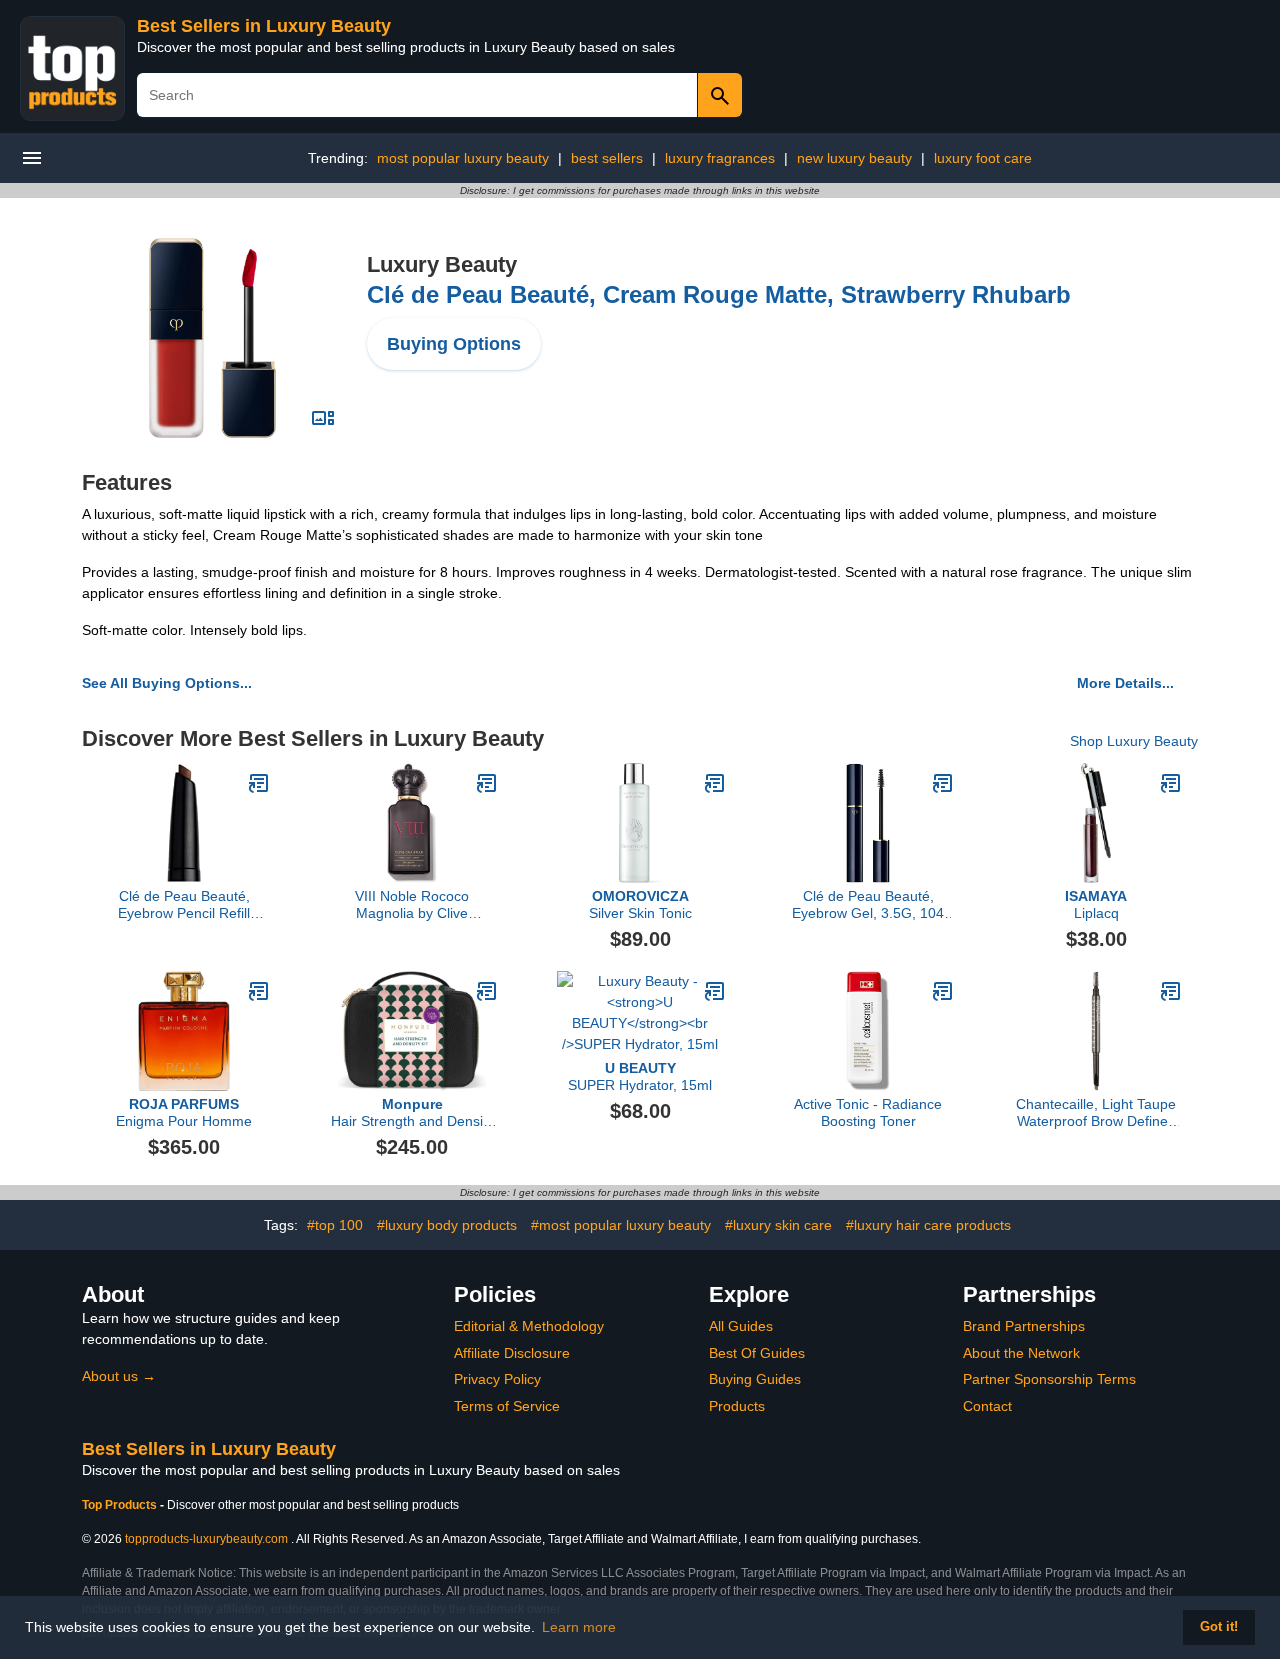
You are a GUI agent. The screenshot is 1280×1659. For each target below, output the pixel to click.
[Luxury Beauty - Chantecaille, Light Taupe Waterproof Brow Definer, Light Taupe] (1171, 991)
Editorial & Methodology (529, 1326)
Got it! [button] (1219, 1627)
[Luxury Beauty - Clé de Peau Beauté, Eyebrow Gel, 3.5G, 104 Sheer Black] (943, 783)
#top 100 (335, 1225)
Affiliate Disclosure (512, 1353)
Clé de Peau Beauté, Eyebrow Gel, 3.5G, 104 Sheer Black (868, 905)
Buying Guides (755, 1379)
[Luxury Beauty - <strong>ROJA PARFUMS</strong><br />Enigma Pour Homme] (259, 991)
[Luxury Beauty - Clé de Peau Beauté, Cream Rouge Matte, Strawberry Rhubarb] (212, 337)
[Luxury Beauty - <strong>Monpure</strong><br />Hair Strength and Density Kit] (487, 991)
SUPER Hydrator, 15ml (640, 1076)
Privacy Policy (497, 1379)
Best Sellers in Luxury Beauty (264, 26)
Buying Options (454, 344)
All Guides (741, 1326)
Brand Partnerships (1024, 1326)
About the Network (1021, 1353)
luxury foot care (983, 158)
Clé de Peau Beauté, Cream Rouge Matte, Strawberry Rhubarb (719, 294)
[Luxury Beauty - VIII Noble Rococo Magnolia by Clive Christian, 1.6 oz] (487, 783)
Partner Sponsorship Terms (1049, 1379)
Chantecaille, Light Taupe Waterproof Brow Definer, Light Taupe (1096, 1113)
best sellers (607, 158)
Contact (987, 1406)
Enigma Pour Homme (184, 1112)
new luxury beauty (854, 158)
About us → (119, 1376)
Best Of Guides (757, 1353)
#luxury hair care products (928, 1225)
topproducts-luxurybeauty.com (206, 1539)
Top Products (121, 1505)
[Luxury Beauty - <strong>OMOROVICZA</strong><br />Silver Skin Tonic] (715, 783)
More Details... (1125, 683)
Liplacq (1096, 904)
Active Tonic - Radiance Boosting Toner (868, 1112)
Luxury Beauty (442, 264)
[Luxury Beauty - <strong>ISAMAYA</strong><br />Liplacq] (1171, 783)
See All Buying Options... (167, 683)
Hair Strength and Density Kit (412, 1113)
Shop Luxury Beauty (1134, 741)
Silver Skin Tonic (640, 904)
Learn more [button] (579, 1627)
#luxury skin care (778, 1225)
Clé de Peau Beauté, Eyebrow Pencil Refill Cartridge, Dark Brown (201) (184, 905)
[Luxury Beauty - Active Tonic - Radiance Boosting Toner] (943, 991)
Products (737, 1406)
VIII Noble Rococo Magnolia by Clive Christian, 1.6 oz (412, 905)
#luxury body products (447, 1225)
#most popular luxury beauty (621, 1225)
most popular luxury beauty (463, 158)
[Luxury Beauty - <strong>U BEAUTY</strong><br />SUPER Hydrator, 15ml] (715, 991)
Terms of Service (507, 1406)
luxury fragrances (720, 158)
